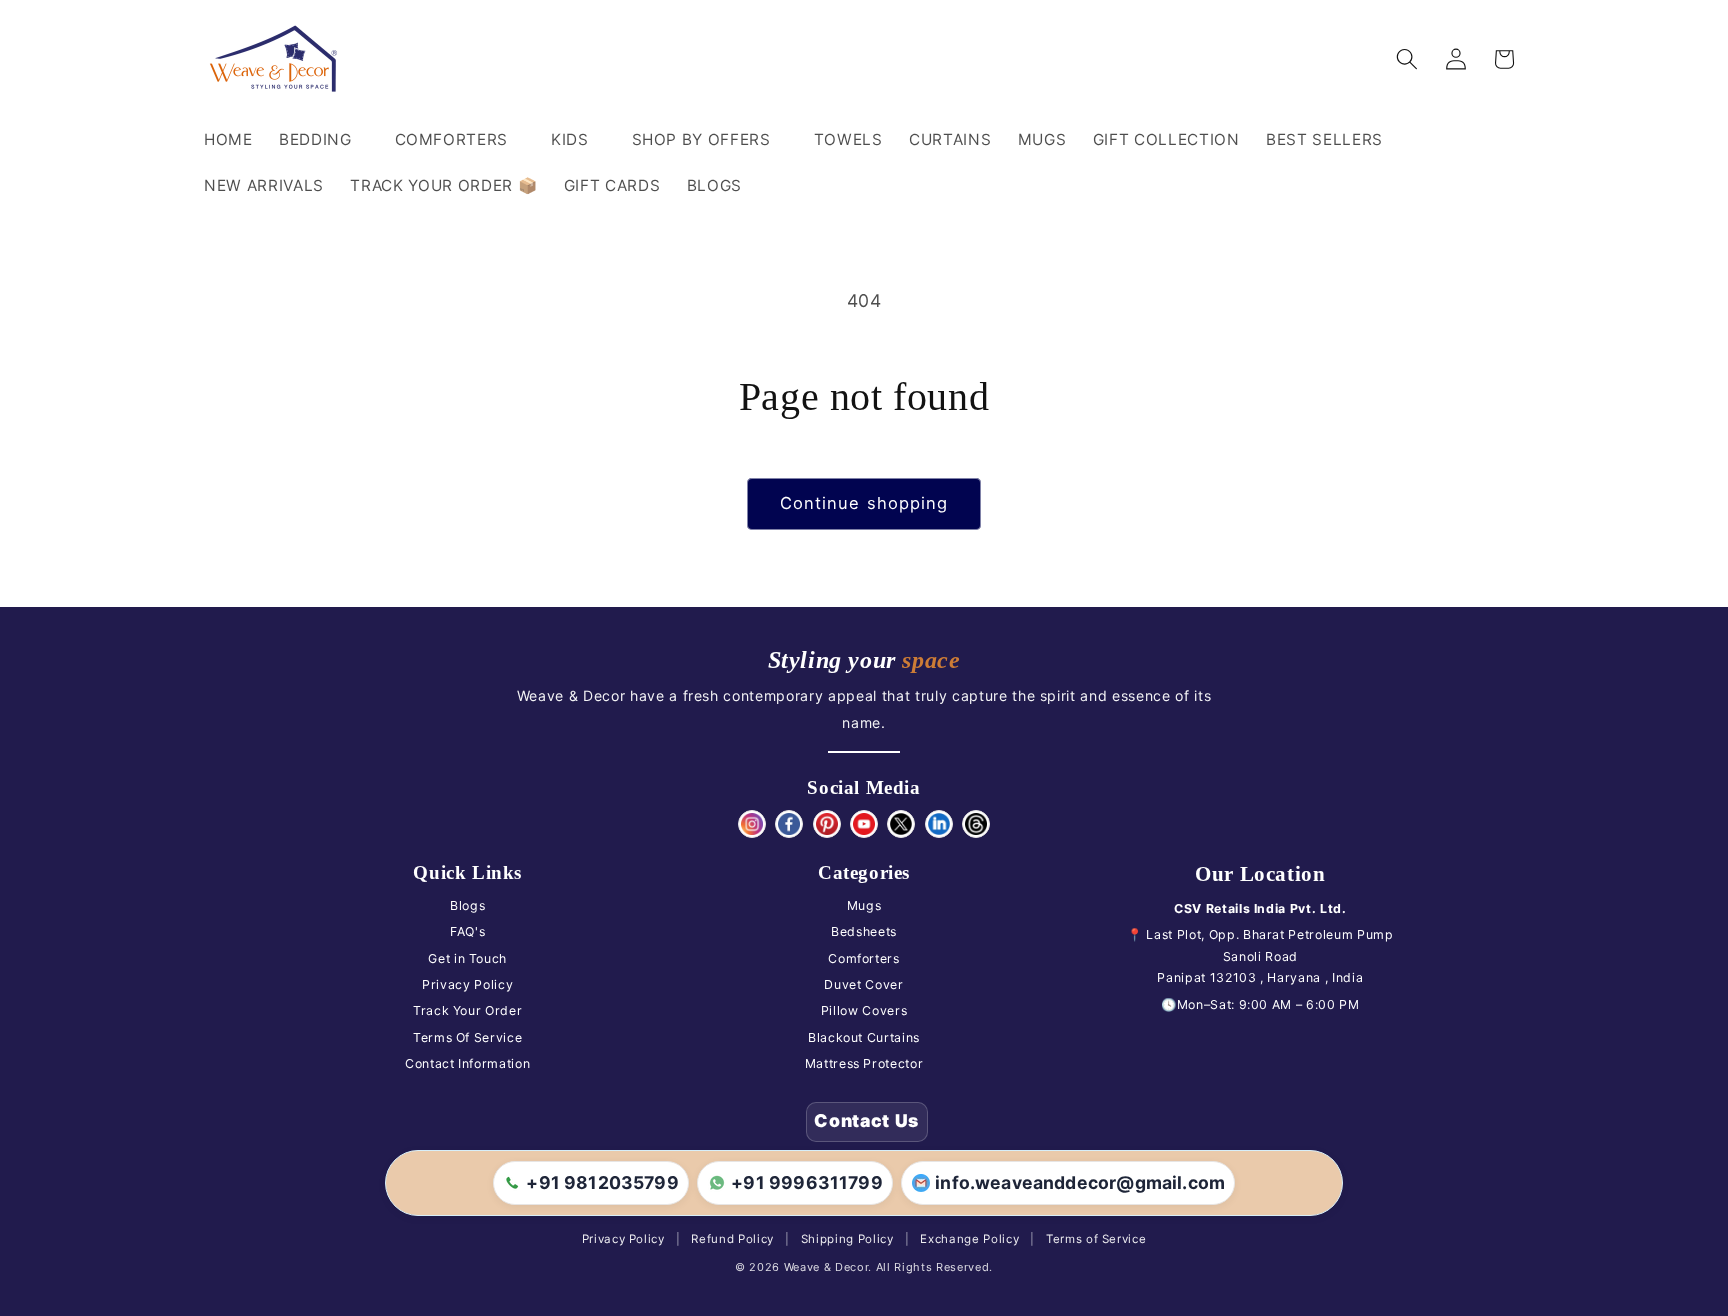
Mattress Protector (864, 1063)
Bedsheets (864, 931)
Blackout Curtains (864, 1037)
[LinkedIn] (939, 824)
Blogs (467, 905)
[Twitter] (901, 824)
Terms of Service (1096, 1239)
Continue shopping (864, 503)
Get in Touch (467, 958)
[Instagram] (752, 824)
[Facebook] (789, 824)
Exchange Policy (969, 1239)
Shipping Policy (847, 1239)
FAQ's (467, 931)
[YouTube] (864, 824)
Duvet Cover (863, 984)
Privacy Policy (467, 984)
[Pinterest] (827, 824)
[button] (324, 140)
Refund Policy (732, 1239)
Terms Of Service (468, 1037)
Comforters (864, 958)
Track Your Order (468, 1010)
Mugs (864, 905)
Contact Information (468, 1063)
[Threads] (976, 824)
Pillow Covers (864, 1010)
